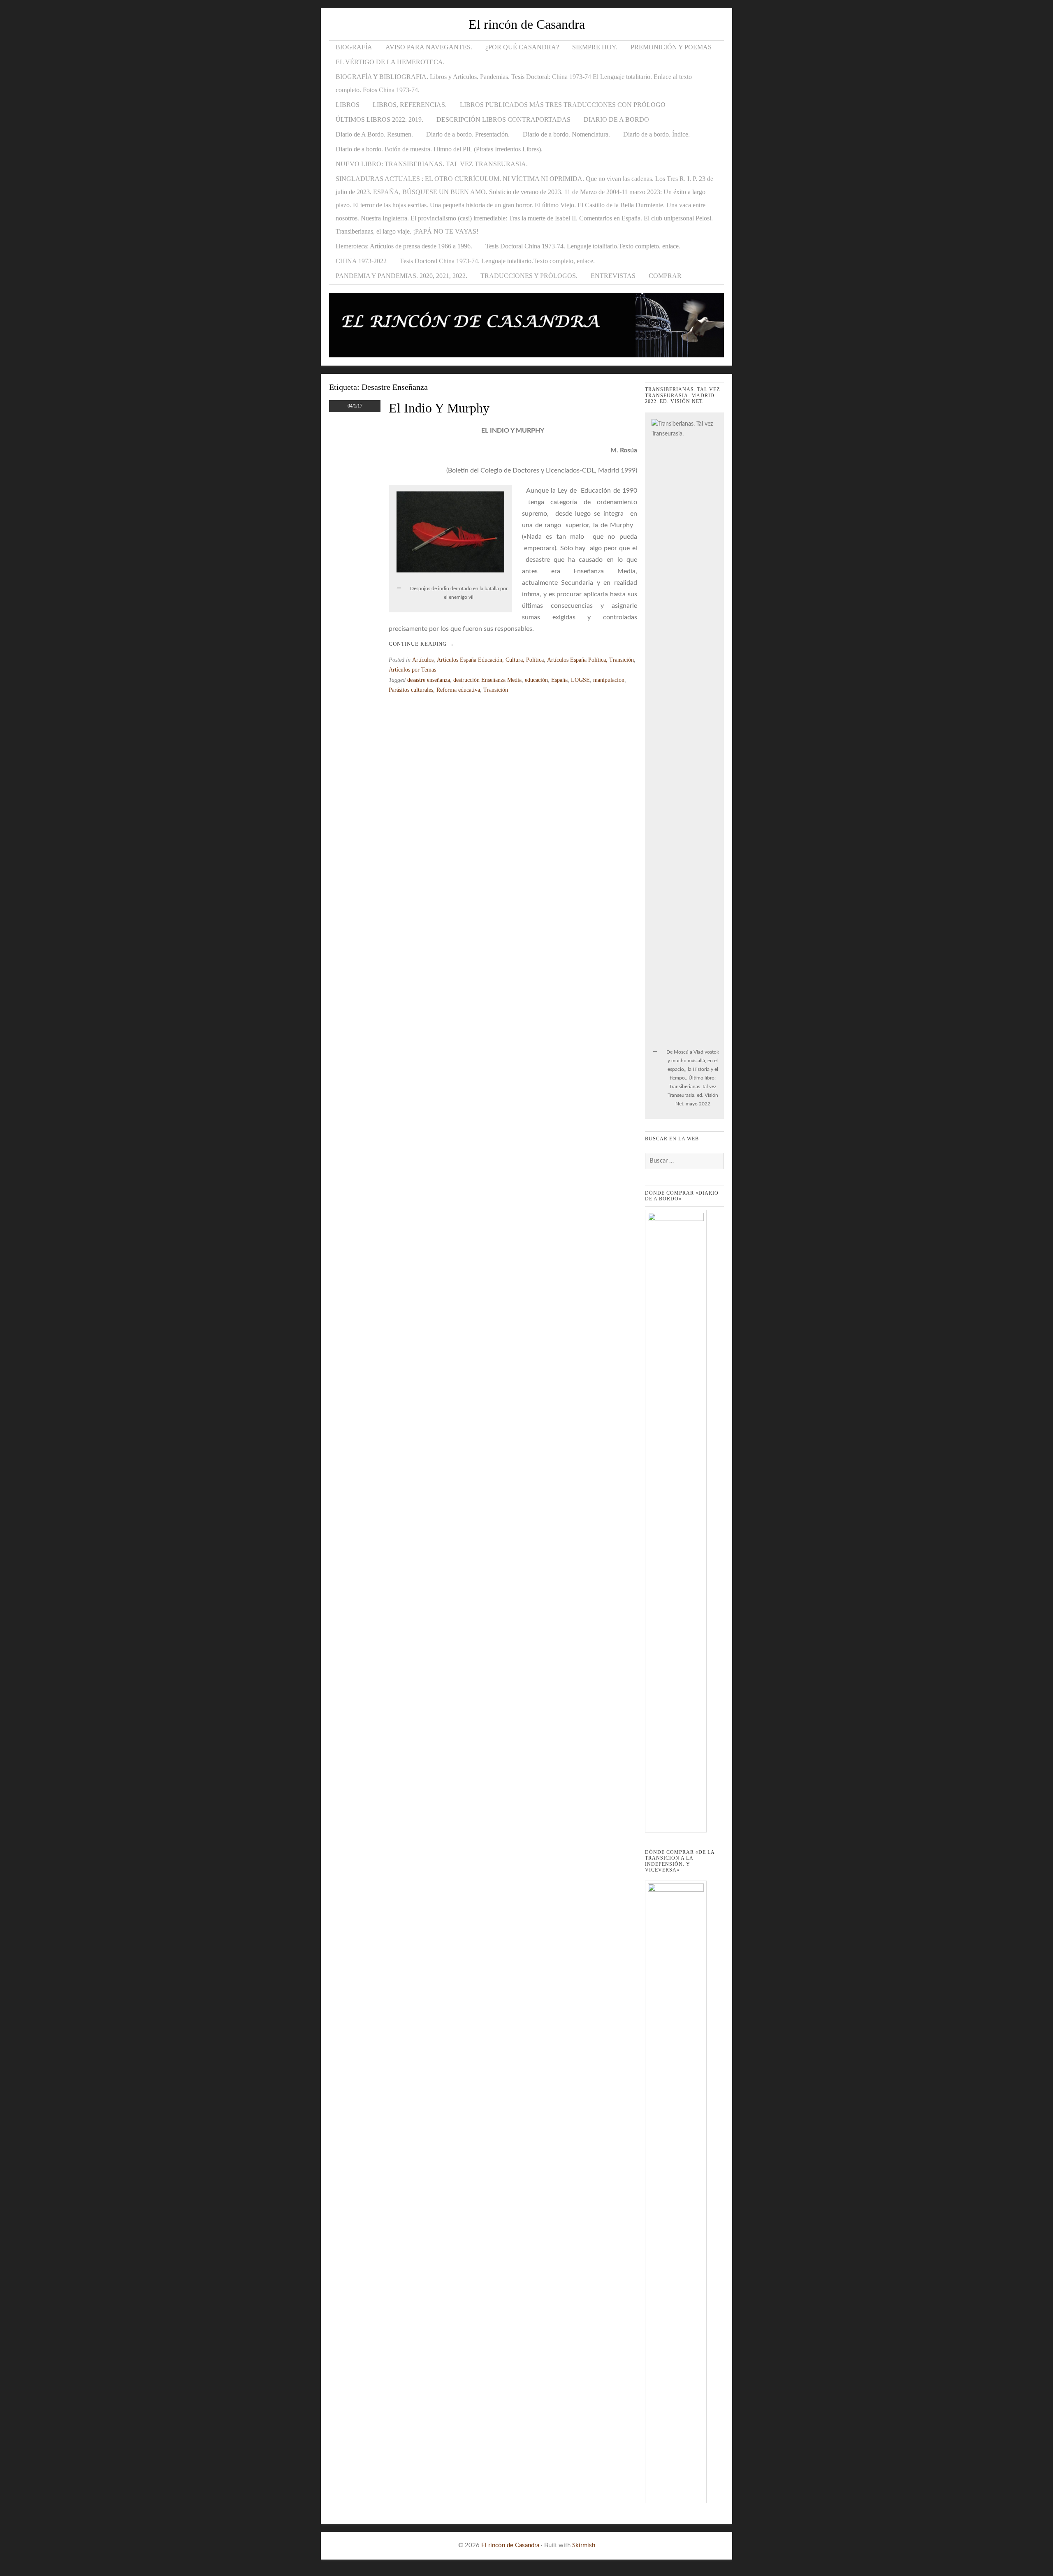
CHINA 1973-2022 (361, 261)
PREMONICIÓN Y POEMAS (671, 47)
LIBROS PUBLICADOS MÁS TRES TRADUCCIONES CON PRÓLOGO (563, 105)
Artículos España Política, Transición (590, 660)
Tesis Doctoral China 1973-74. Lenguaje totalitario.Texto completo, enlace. (583, 246)
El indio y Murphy (439, 408)
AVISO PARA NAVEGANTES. (429, 47)
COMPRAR (665, 276)
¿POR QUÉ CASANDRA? (522, 47)
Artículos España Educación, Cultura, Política (490, 660)
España (559, 680)
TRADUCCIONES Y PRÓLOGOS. (529, 276)
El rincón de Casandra (527, 24)
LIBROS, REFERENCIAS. (410, 105)
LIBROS (348, 105)
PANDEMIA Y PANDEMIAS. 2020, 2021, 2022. (401, 276)
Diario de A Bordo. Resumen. (374, 134)
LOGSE (580, 680)
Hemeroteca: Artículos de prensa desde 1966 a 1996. (404, 246)
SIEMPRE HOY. (595, 47)
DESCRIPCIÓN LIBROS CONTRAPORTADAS (503, 119)
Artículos (423, 660)
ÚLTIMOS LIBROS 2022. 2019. (379, 119)
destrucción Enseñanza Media (487, 680)
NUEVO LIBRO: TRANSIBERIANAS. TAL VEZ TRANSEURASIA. (432, 164)
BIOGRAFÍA (354, 47)
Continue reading (421, 644)
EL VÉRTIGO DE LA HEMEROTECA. (390, 62)
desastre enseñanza (429, 680)
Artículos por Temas (412, 670)
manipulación (609, 680)
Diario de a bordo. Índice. (656, 134)
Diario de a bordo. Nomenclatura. (566, 134)
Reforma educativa (458, 690)
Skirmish (584, 2545)
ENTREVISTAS (613, 276)
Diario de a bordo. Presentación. (468, 134)
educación (536, 680)
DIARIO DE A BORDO (616, 119)
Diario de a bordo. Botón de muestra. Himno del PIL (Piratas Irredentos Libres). (439, 149)
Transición (496, 690)
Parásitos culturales (411, 690)
